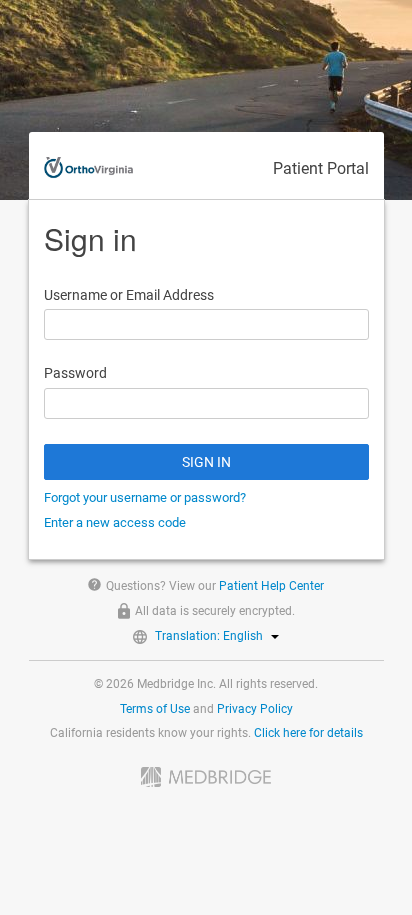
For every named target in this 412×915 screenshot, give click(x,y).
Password (75, 373)
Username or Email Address (129, 295)
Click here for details (308, 733)
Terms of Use (155, 709)
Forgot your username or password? (145, 497)
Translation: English (209, 636)
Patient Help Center (271, 586)
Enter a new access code (115, 522)
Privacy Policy (255, 709)
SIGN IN (206, 462)
